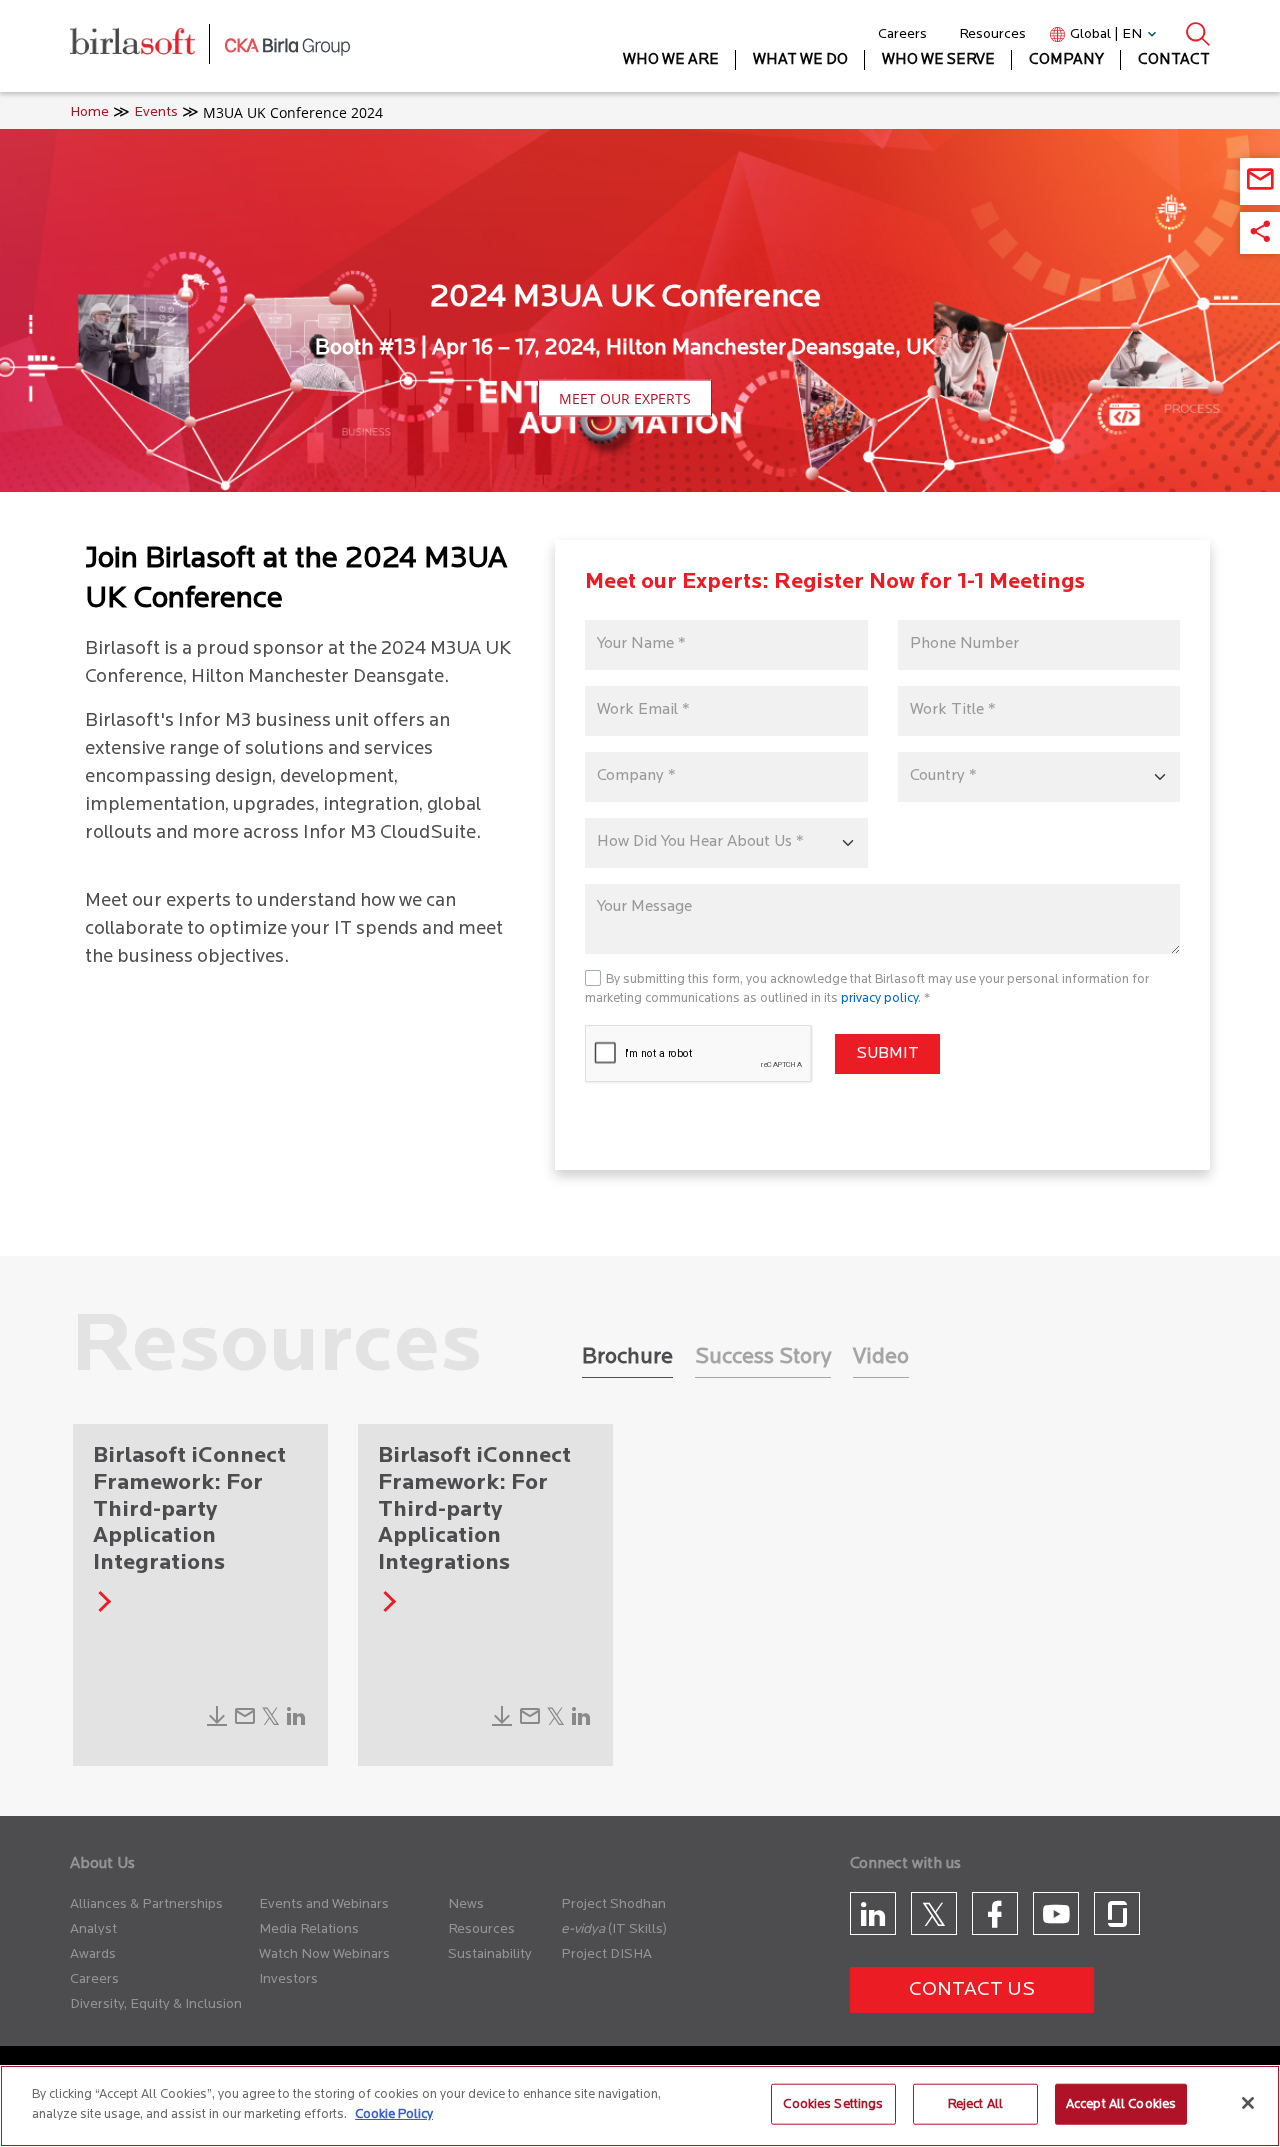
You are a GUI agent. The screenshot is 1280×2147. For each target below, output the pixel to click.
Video (881, 1357)
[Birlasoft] (147, 46)
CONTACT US (972, 1990)
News (466, 1904)
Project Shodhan (613, 1904)
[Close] (1248, 2103)
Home (89, 112)
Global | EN (1106, 34)
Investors (288, 1979)
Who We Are (671, 60)
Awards (93, 1954)
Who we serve (938, 60)
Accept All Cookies (1121, 2104)
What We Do (800, 60)
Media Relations (309, 1929)
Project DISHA (606, 1954)
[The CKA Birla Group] (287, 46)
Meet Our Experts (625, 398)
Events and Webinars (324, 1904)
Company (1066, 60)
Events (156, 112)
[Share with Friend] (245, 1722)
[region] (640, 2106)
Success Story (763, 1357)
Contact (1174, 60)
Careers (902, 34)
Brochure (627, 1357)
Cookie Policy (394, 2113)
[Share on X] (270, 1722)
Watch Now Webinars (324, 1954)
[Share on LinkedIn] (296, 1722)
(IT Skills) (637, 1929)
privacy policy (879, 998)
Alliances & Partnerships (146, 1904)
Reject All (975, 2104)
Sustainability (490, 1954)
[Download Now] (217, 1722)
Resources (992, 34)
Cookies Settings (833, 2104)
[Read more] (100, 1607)
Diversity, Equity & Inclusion (156, 2004)
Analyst (93, 1929)
